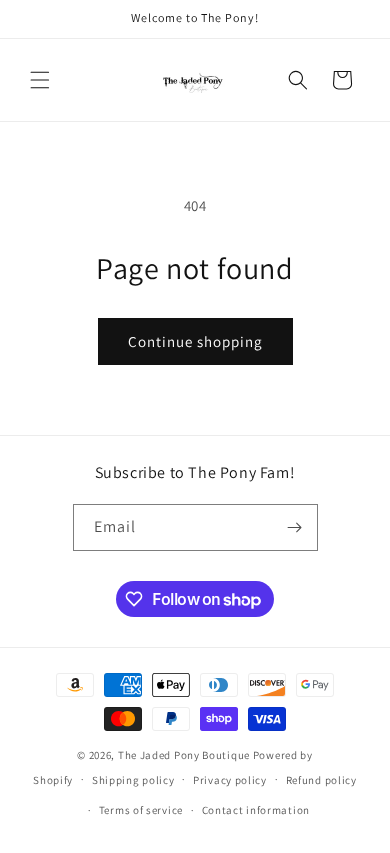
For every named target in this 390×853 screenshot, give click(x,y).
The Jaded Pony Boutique (184, 755)
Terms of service (141, 810)
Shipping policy (133, 780)
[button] (40, 80)
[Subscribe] (295, 527)
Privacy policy (230, 780)
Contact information (256, 810)
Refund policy (321, 780)
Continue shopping (195, 341)
